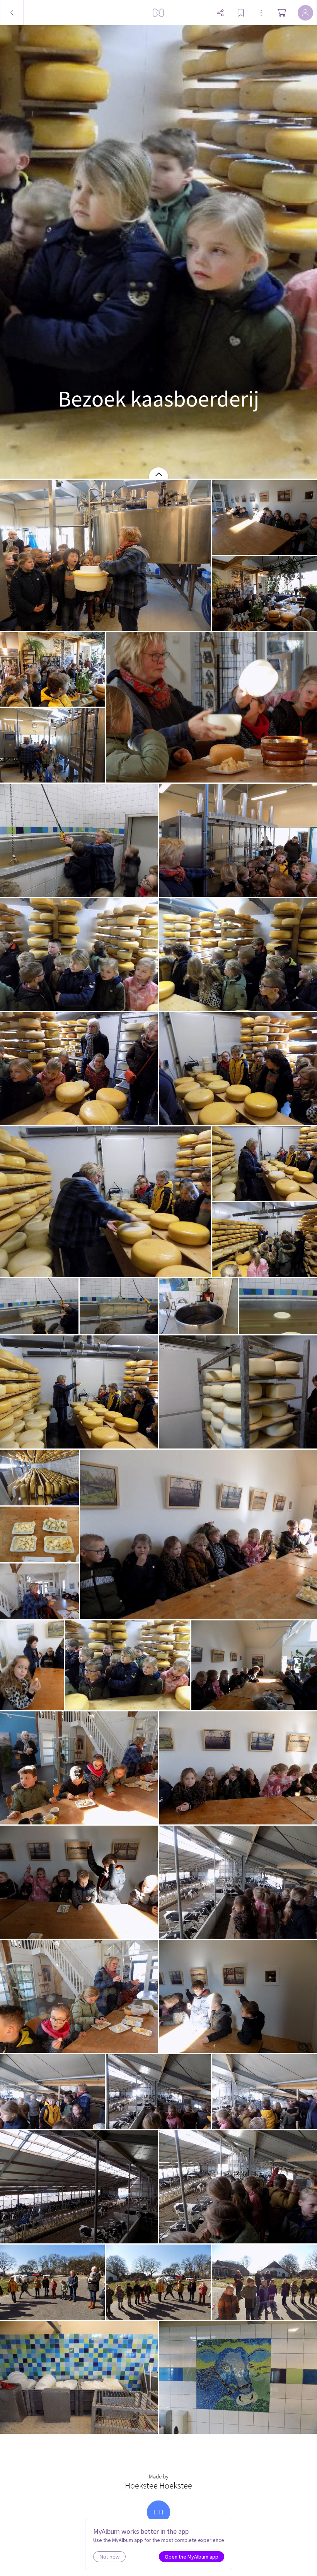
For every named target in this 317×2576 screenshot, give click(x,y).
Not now (109, 2557)
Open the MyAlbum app (192, 2557)
